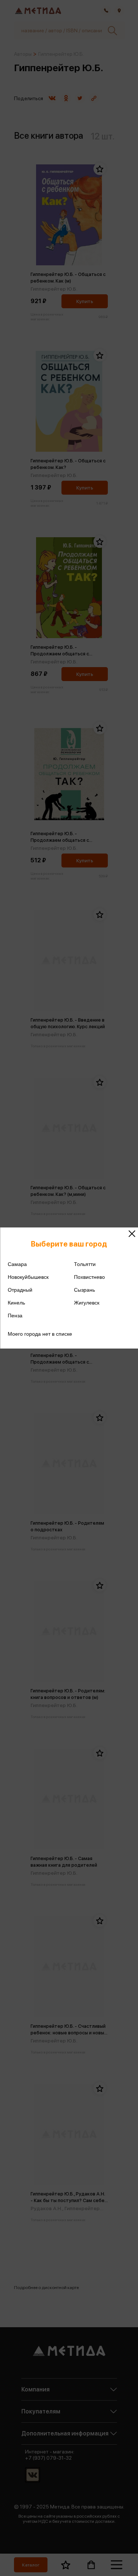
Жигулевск (87, 1303)
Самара (17, 1264)
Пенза (15, 1316)
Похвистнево (89, 1277)
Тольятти (85, 1264)
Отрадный (20, 1290)
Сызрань (84, 1290)
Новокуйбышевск (28, 1277)
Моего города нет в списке (40, 1334)
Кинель (16, 1303)
